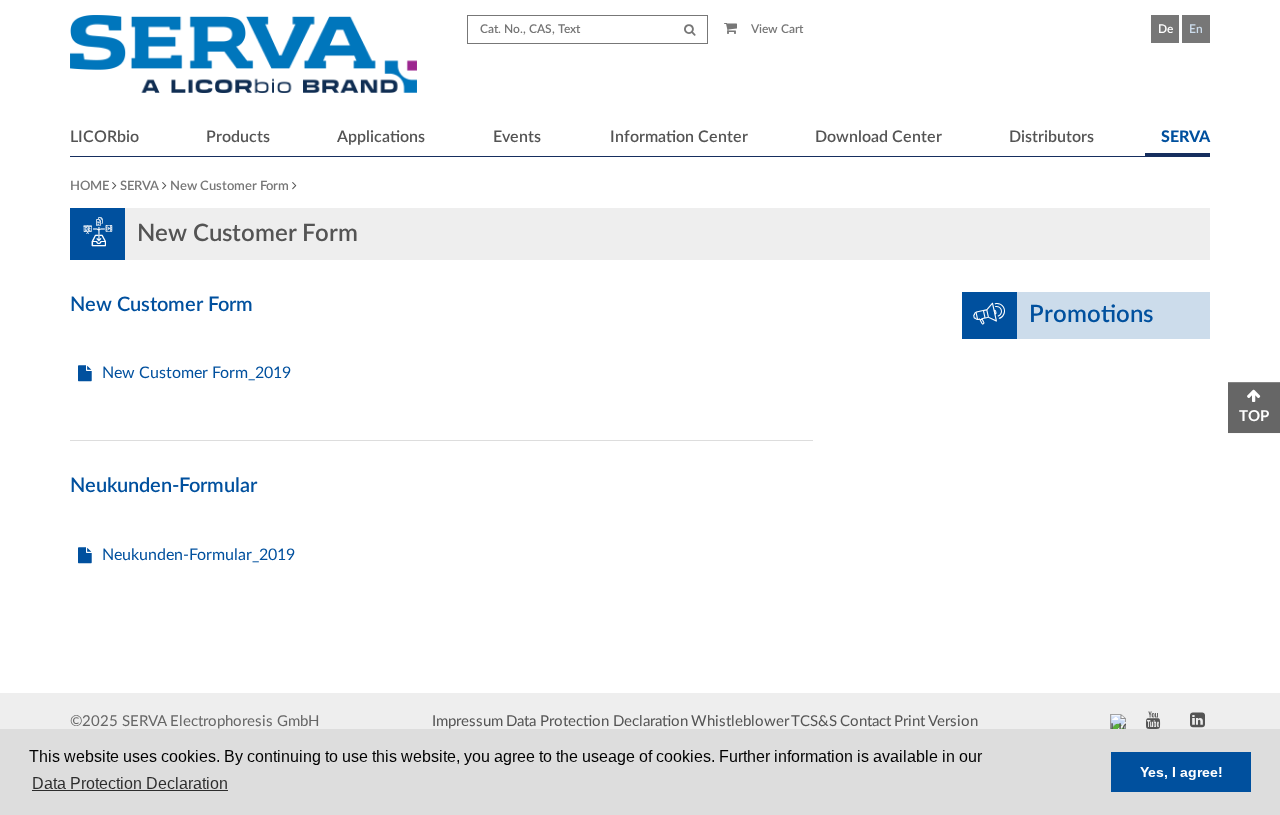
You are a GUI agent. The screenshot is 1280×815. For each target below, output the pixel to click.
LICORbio (104, 137)
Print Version (936, 721)
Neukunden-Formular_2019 (198, 555)
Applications (381, 137)
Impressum (467, 721)
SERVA (1185, 137)
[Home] (243, 57)
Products (238, 137)
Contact (865, 721)
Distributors (1051, 137)
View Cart (775, 29)
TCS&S (814, 721)
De (1165, 29)
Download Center (878, 137)
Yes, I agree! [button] (1181, 772)
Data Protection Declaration (597, 721)
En (1196, 29)
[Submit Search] (689, 29)
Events (517, 137)
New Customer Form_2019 (196, 373)
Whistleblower (740, 721)
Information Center (679, 137)
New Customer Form (229, 186)
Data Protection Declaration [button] (130, 783)
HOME (89, 186)
